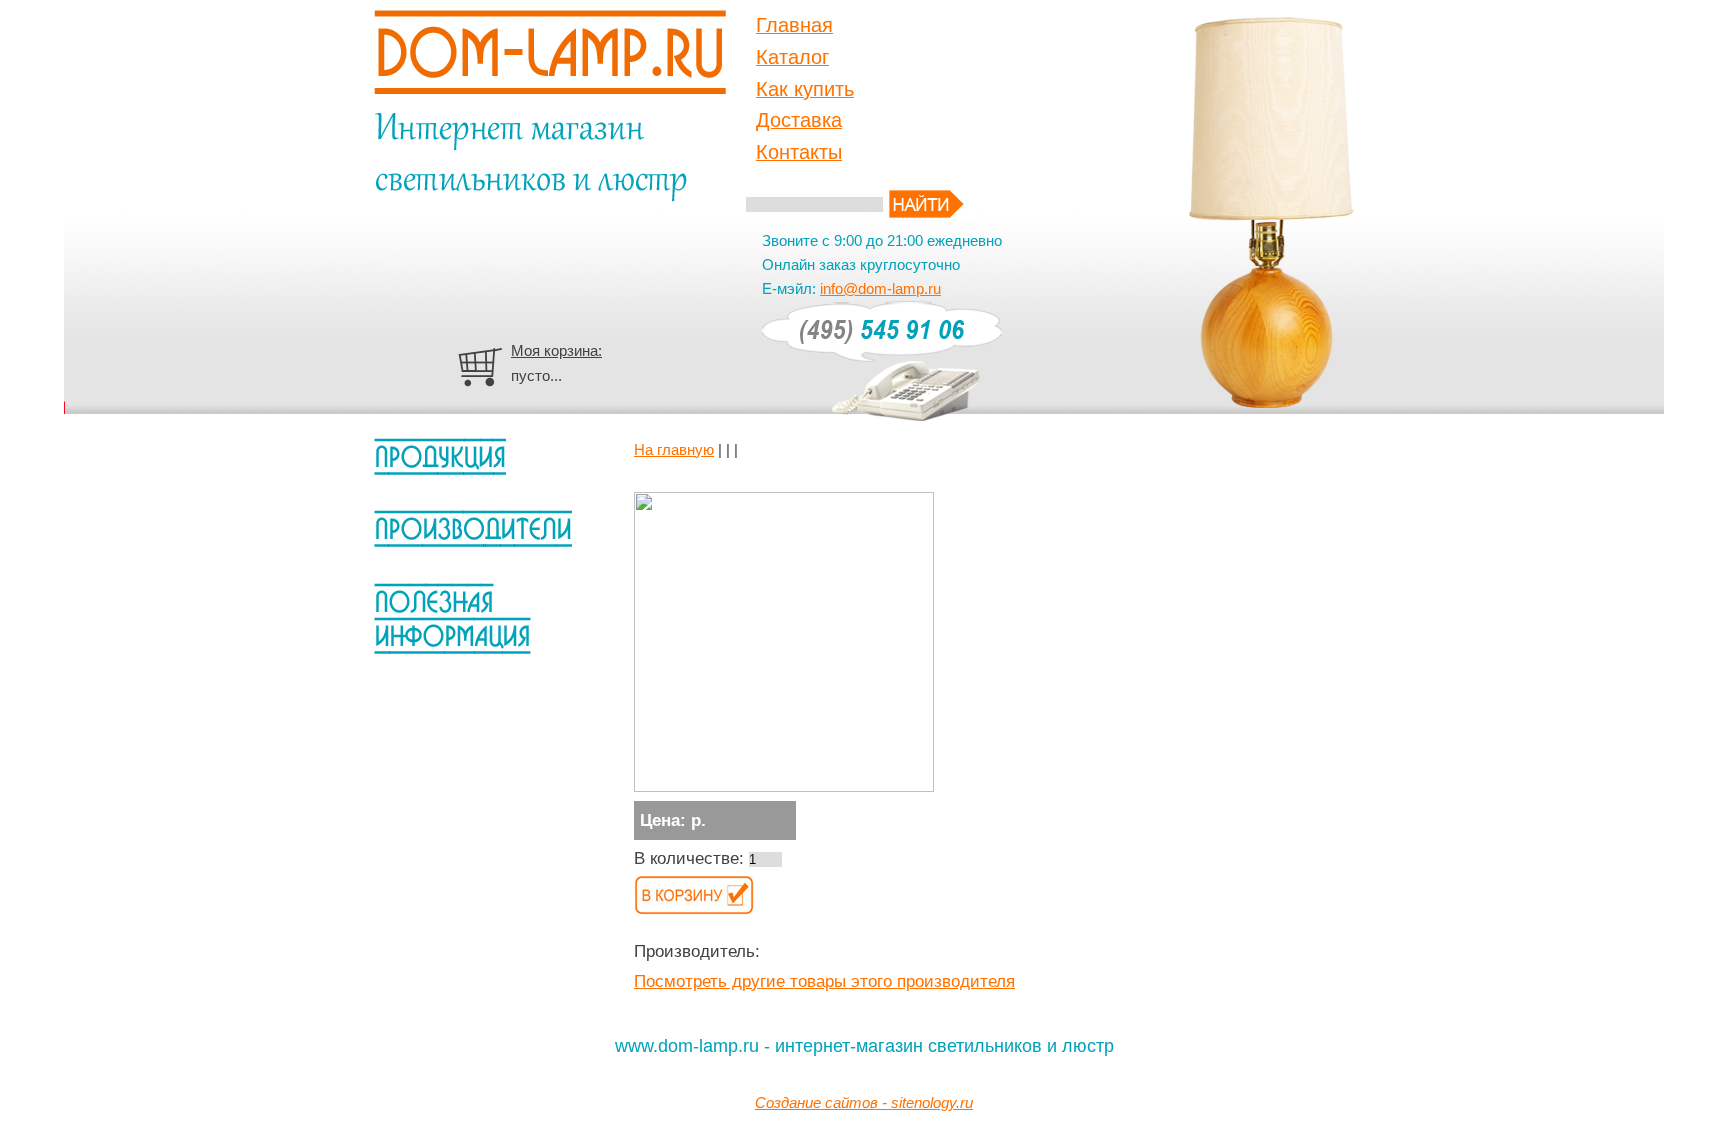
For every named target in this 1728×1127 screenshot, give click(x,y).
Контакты (799, 152)
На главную (674, 449)
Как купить (805, 89)
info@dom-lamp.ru (880, 288)
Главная (794, 25)
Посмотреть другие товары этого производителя (824, 981)
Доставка (799, 120)
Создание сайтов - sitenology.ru (864, 1102)
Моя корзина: (556, 350)
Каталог (792, 57)
